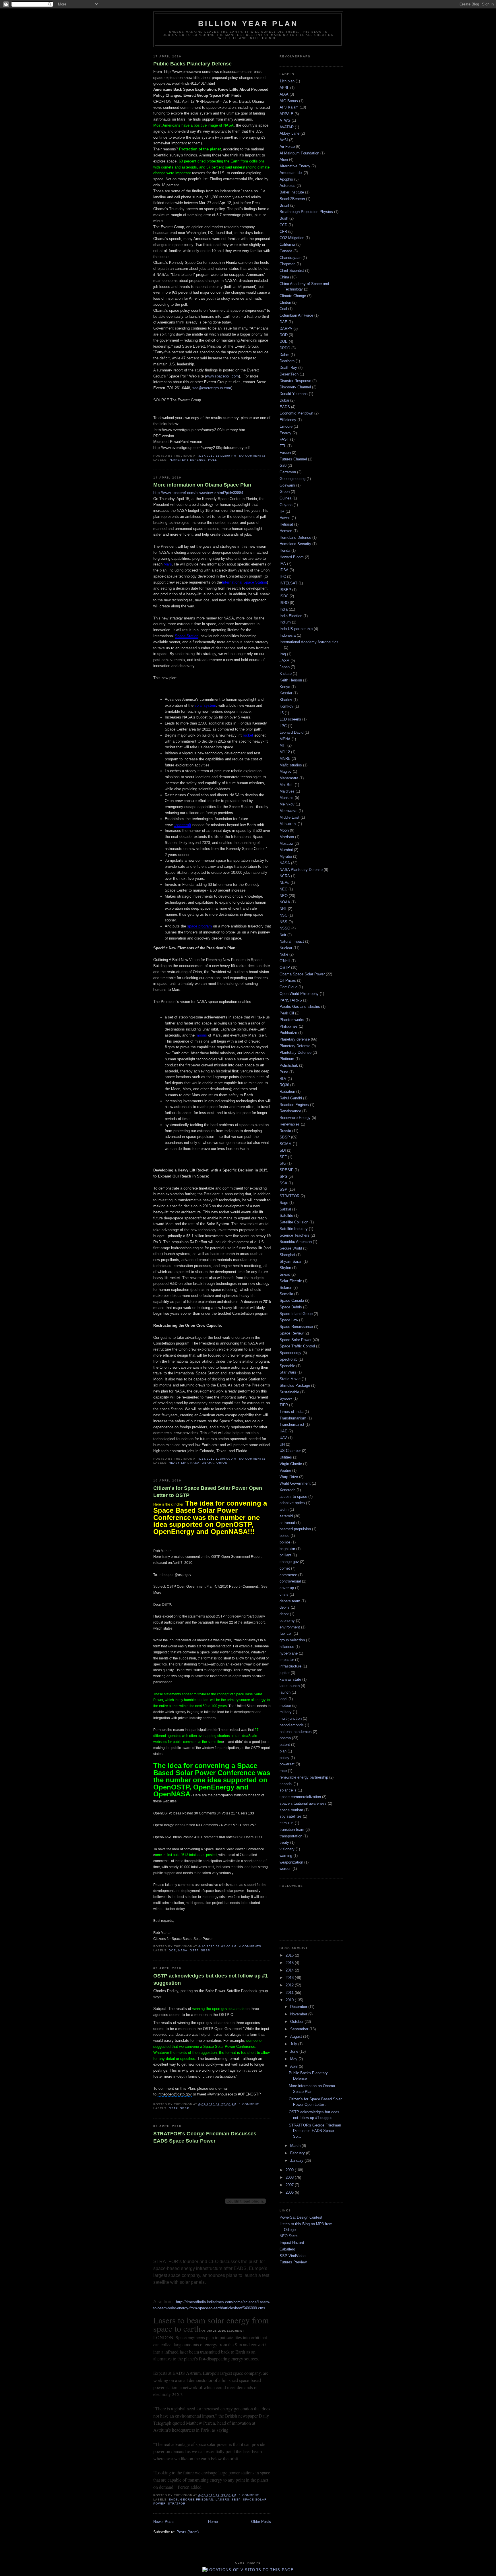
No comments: (253, 456)
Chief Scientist (292, 271)
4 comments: (251, 1946)
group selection (292, 1640)
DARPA (286, 329)
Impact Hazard (292, 2243)
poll (213, 460)
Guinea (285, 498)
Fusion (285, 453)
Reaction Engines (294, 1105)
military (286, 1712)
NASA (195, 1463)
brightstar (287, 1549)
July (294, 2044)
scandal (286, 1784)
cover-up (287, 1588)
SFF (283, 1157)
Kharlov (286, 700)
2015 (290, 1963)
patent (285, 1745)
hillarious (287, 1647)
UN (282, 1444)
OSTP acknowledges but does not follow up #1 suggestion (211, 1979)
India (284, 609)
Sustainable (289, 1392)
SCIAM (286, 1144)
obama (208, 1463)
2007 (290, 2185)
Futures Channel (293, 459)
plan (283, 1751)
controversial (290, 1581)
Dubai (284, 400)
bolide (284, 1536)
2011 (290, 1993)
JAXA (284, 661)
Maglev (286, 771)
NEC (283, 889)
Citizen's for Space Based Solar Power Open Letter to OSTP (208, 1492)
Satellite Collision (294, 1222)
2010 (290, 2000)
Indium (285, 622)
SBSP (206, 1950)
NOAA (285, 902)
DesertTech (289, 374)
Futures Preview (293, 2262)
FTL (283, 446)
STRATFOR (177, 2504)
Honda (285, 550)
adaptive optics (292, 1503)
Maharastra (289, 778)
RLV (283, 1079)
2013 (290, 1978)
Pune (284, 1072)
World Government (295, 1483)
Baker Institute (292, 192)
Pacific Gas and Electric (300, 1007)
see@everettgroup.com (212, 388)
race (283, 1771)
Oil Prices (288, 980)
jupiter (285, 1673)
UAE (283, 1431)
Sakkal (285, 1209)
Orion (222, 1463)
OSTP (194, 1950)
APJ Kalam (289, 107)
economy (287, 1621)
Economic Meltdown (296, 413)
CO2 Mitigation (292, 238)
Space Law (289, 1320)
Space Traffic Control (297, 1346)
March (296, 2146)
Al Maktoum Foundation (299, 153)
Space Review (291, 1333)
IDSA (284, 570)
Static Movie (290, 1379)
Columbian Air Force (296, 315)
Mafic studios (291, 765)
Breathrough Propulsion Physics (306, 212)
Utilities (286, 1457)
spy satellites (291, 1816)
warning (286, 1856)
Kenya (285, 687)
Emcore (286, 426)
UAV (283, 1438)
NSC (283, 915)
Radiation (287, 1092)
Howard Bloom (292, 557)
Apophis (286, 179)
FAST (284, 439)
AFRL (284, 88)
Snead (285, 1274)
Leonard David (291, 732)
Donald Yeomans (294, 394)
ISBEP (285, 590)
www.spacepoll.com (222, 376)
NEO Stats (289, 2236)
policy (284, 1758)
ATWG (285, 120)
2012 (290, 1985)
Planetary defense (295, 1039)
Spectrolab (288, 1359)
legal (283, 1699)
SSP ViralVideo (292, 2256)
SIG (283, 1163)
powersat (287, 1764)
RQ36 (284, 1085)
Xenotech (287, 1490)
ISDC (284, 596)
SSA (283, 1183)
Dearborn (287, 361)
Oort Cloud (288, 987)
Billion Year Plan (248, 24)
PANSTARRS (291, 1000)
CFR (283, 232)
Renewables (290, 1124)
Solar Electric (291, 1281)
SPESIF (286, 1170)
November (299, 2014)
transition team (292, 1830)
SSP (283, 1189)
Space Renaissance (296, 1327)
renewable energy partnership (304, 1777)
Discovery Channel (295, 387)
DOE (172, 1950)
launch (285, 1692)
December (299, 2007)
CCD (283, 225)
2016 (290, 1955)
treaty (284, 1842)
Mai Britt (287, 785)
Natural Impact (292, 941)
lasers (222, 2500)
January (297, 2160)
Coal (283, 309)
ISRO (284, 603)
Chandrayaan (290, 258)
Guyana (286, 505)
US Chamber (290, 1451)
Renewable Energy (295, 1118)
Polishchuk (289, 1065)
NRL (283, 909)
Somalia (286, 1294)
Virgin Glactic (291, 1464)
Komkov (286, 706)
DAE (283, 322)
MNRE (285, 759)
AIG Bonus (289, 101)
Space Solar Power (296, 1340)
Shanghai (287, 1255)
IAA (283, 564)
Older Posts (261, 2522)
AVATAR (287, 127)
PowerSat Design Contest (301, 2217)
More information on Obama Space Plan (202, 485)
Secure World (291, 1248)
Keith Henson (291, 680)
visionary (287, 1849)
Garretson (288, 472)
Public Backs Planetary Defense (192, 64)
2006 (290, 2192)
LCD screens (290, 719)
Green (285, 492)
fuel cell (286, 1633)
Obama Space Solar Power (302, 974)
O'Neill (285, 961)
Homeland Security (295, 544)
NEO (284, 896)
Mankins (287, 798)
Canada (286, 251)
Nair (283, 935)
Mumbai (286, 850)
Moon (284, 830)
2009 (290, 2170)
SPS (283, 1176)
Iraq (283, 654)
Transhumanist (292, 1424)
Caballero (287, 2249)
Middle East (289, 817)
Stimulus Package (295, 1385)
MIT (283, 745)
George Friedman (197, 2500)
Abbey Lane (289, 133)
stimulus (287, 1823)
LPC (283, 726)
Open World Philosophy (299, 994)
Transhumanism (293, 1418)
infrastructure (290, 1666)
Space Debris (291, 1307)
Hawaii (285, 518)
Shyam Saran (291, 1261)
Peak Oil (287, 1013)
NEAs (284, 883)
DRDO (285, 348)
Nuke (284, 954)
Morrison (287, 837)
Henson (286, 531)
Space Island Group (296, 1314)
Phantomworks (292, 1020)
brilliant (285, 1555)
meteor (285, 1706)
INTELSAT (288, 583)
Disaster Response (295, 381)
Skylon (285, 1268)
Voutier (285, 1470)
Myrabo (286, 856)
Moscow (286, 844)
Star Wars (288, 1372)
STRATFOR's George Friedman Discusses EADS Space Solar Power (205, 2137)
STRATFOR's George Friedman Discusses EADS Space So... (315, 2131)
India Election (291, 616)
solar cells (288, 1790)
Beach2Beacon (292, 199)
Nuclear (286, 948)
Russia (285, 1131)
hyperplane (289, 1653)
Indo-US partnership (296, 629)
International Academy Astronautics (309, 642)
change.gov (289, 1562)
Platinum (287, 1059)
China (284, 277)
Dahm (284, 355)
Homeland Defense (295, 538)
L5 (282, 713)
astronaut (287, 1523)
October (297, 2022)
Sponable (287, 1366)
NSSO (285, 928)
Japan (285, 667)
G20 (283, 465)
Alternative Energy (295, 166)
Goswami (287, 485)
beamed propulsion (295, 1529)
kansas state (290, 1679)
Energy (285, 433)
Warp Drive (289, 1477)
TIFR (284, 1405)
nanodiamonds (292, 1725)
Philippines (289, 1026)
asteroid (286, 1516)
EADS (173, 2500)
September (300, 2029)
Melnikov (287, 804)
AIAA (284, 94)
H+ (282, 511)
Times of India (291, 1412)
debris (285, 1607)
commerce (288, 1575)
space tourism (291, 1810)
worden (285, 1869)
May (294, 2059)
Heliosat (286, 524)
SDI (283, 1150)
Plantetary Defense (296, 1052)
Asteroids (287, 186)
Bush (284, 218)
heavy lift (178, 1463)
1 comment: (250, 2104)
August (297, 2036)
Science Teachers (294, 1235)
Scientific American (296, 1242)
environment (290, 1627)
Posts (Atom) (188, 2532)
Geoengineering (292, 479)
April (294, 2066)
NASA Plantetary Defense (301, 870)
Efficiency (288, 420)
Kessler (286, 693)
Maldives (287, 791)
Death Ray (288, 368)
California (287, 244)
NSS (283, 922)
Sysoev (286, 1398)
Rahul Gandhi (291, 1098)
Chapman (287, 264)
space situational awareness (303, 1803)
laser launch (290, 1686)
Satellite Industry (294, 1229)
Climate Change (293, 296)
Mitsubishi (288, 824)
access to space (293, 1497)
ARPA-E (286, 114)
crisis (284, 1594)
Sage (284, 1203)
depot (284, 1614)
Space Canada (292, 1300)
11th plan (287, 81)
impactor (287, 1660)
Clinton (285, 302)
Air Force (287, 147)
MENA (285, 739)
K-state (286, 674)
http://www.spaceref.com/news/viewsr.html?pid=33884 (198, 493)
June (295, 2051)
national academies (296, 1732)
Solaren (286, 1288)
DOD (284, 335)
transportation (291, 1836)
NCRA (285, 876)
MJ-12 (285, 752)
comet (285, 1568)
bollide (285, 1542)
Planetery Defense (187, 460)
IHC (283, 577)
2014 (290, 1970)
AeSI (284, 140)
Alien (284, 159)
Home (213, 2522)
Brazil (284, 205)
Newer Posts (164, 2522)
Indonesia (288, 635)
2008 (290, 2177)
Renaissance (290, 1111)
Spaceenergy (290, 1353)
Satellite (286, 1216)
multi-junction (291, 1718)
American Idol (291, 173)
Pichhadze (288, 1033)
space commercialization (300, 1797)
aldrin (284, 1509)
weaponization (291, 1862)
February (298, 2153)
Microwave (288, 811)
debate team (290, 1601)
